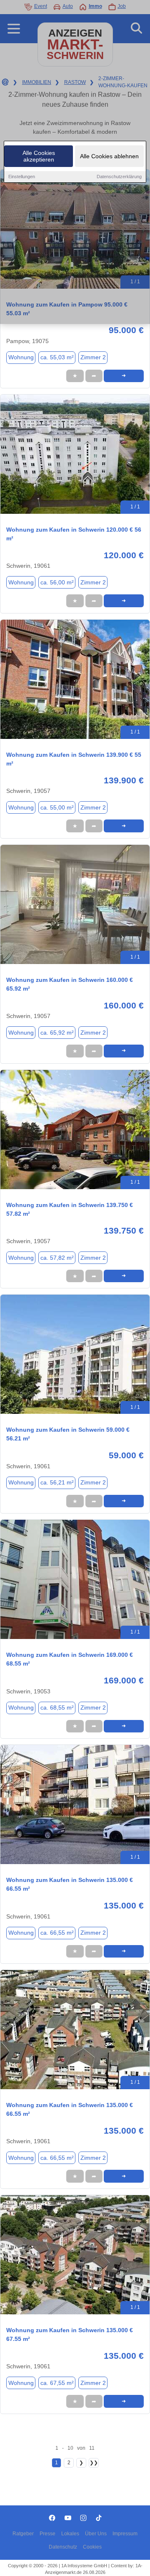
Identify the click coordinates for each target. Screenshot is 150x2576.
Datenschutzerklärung (119, 177)
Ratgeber (23, 2534)
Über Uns (96, 2534)
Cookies (92, 2547)
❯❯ (94, 2463)
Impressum (125, 2534)
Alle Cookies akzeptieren (39, 156)
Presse (47, 2534)
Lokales (70, 2534)
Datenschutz (63, 2547)
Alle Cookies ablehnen (109, 156)
